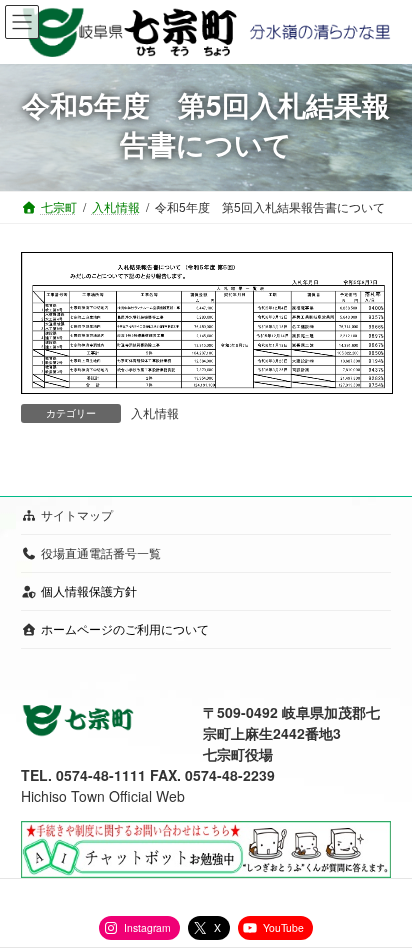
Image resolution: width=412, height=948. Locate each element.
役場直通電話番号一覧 (101, 552)
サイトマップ (77, 514)
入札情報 (155, 412)
